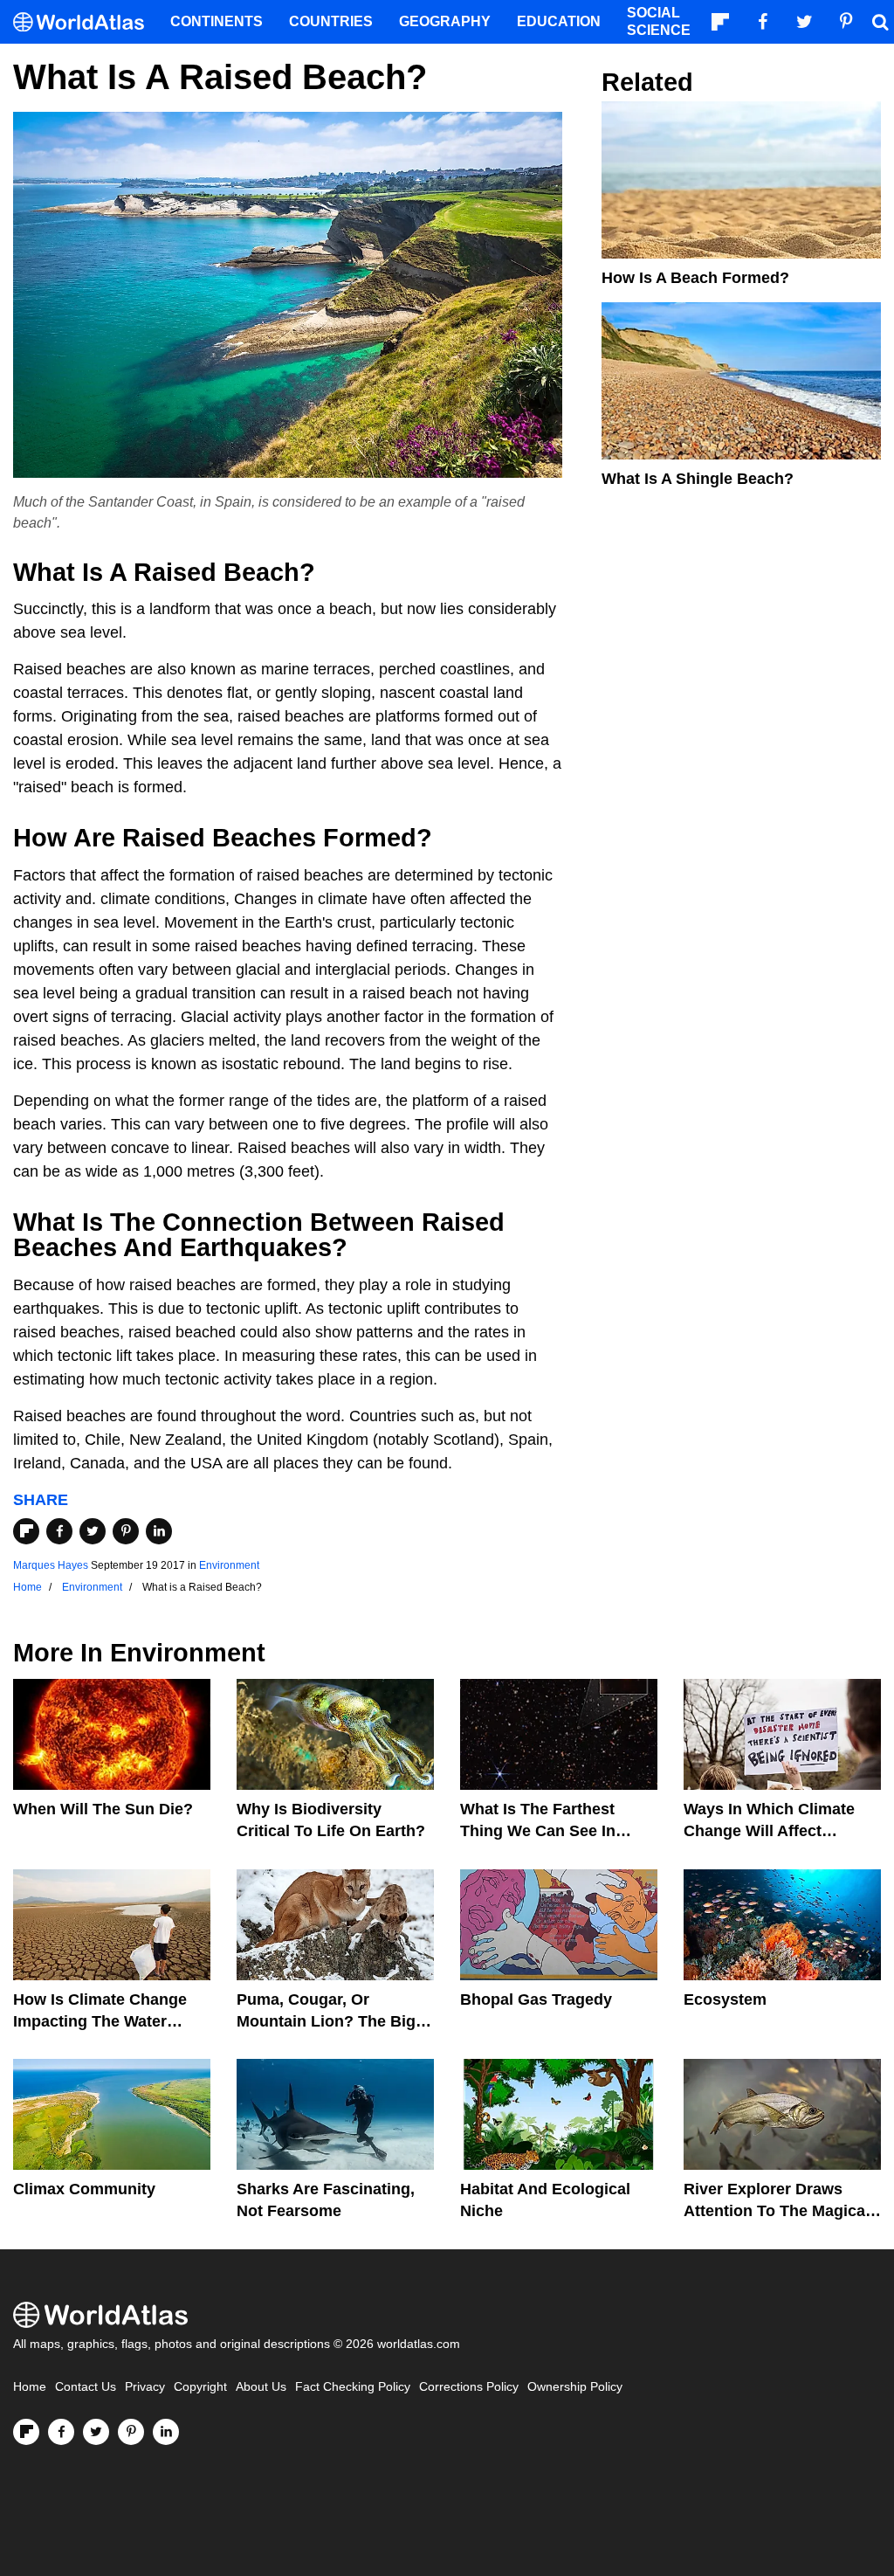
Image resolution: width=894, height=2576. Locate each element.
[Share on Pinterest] (126, 1531)
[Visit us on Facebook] (61, 2432)
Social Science (659, 21)
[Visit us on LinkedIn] (166, 2432)
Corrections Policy (469, 2387)
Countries (331, 21)
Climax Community (84, 2189)
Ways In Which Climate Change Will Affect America (769, 1831)
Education (559, 21)
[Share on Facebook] (59, 1531)
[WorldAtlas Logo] (85, 22)
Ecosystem (725, 1999)
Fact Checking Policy (353, 2387)
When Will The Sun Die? (103, 1809)
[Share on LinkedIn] (159, 1531)
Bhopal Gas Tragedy (536, 1999)
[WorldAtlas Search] (880, 22)
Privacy (145, 2387)
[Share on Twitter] (93, 1531)
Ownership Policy (575, 2387)
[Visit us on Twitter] (96, 2432)
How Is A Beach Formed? (695, 278)
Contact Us (86, 2387)
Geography (445, 21)
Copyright (200, 2387)
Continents (217, 21)
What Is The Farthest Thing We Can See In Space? (538, 1831)
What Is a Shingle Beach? (698, 479)
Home (30, 2387)
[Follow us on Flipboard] (26, 2432)
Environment (229, 1565)
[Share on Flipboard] (26, 1531)
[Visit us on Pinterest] (131, 2432)
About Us (261, 2387)
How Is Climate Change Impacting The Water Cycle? (100, 2021)
